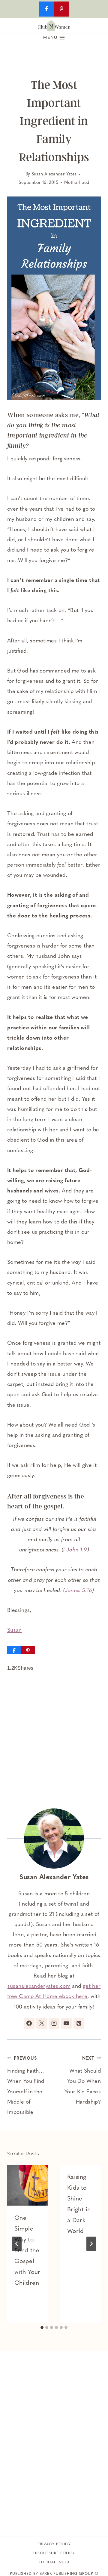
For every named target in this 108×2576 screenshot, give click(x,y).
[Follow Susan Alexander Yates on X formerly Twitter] (42, 2023)
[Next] (91, 2244)
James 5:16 (79, 1591)
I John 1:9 (75, 1550)
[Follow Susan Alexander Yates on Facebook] (29, 2023)
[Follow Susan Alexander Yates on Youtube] (66, 2023)
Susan (15, 1631)
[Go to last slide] (17, 2244)
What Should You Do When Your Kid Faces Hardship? (83, 2081)
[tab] (42, 2327)
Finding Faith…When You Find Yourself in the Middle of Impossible (26, 2086)
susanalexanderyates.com (39, 1987)
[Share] (14, 1650)
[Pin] (28, 1650)
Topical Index (54, 2562)
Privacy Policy (54, 2544)
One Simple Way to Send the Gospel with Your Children (27, 2251)
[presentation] (28, 2185)
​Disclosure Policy (54, 2553)
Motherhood (77, 183)
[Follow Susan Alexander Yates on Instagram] (54, 2023)
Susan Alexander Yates (54, 174)
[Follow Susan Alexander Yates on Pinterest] (79, 2023)
